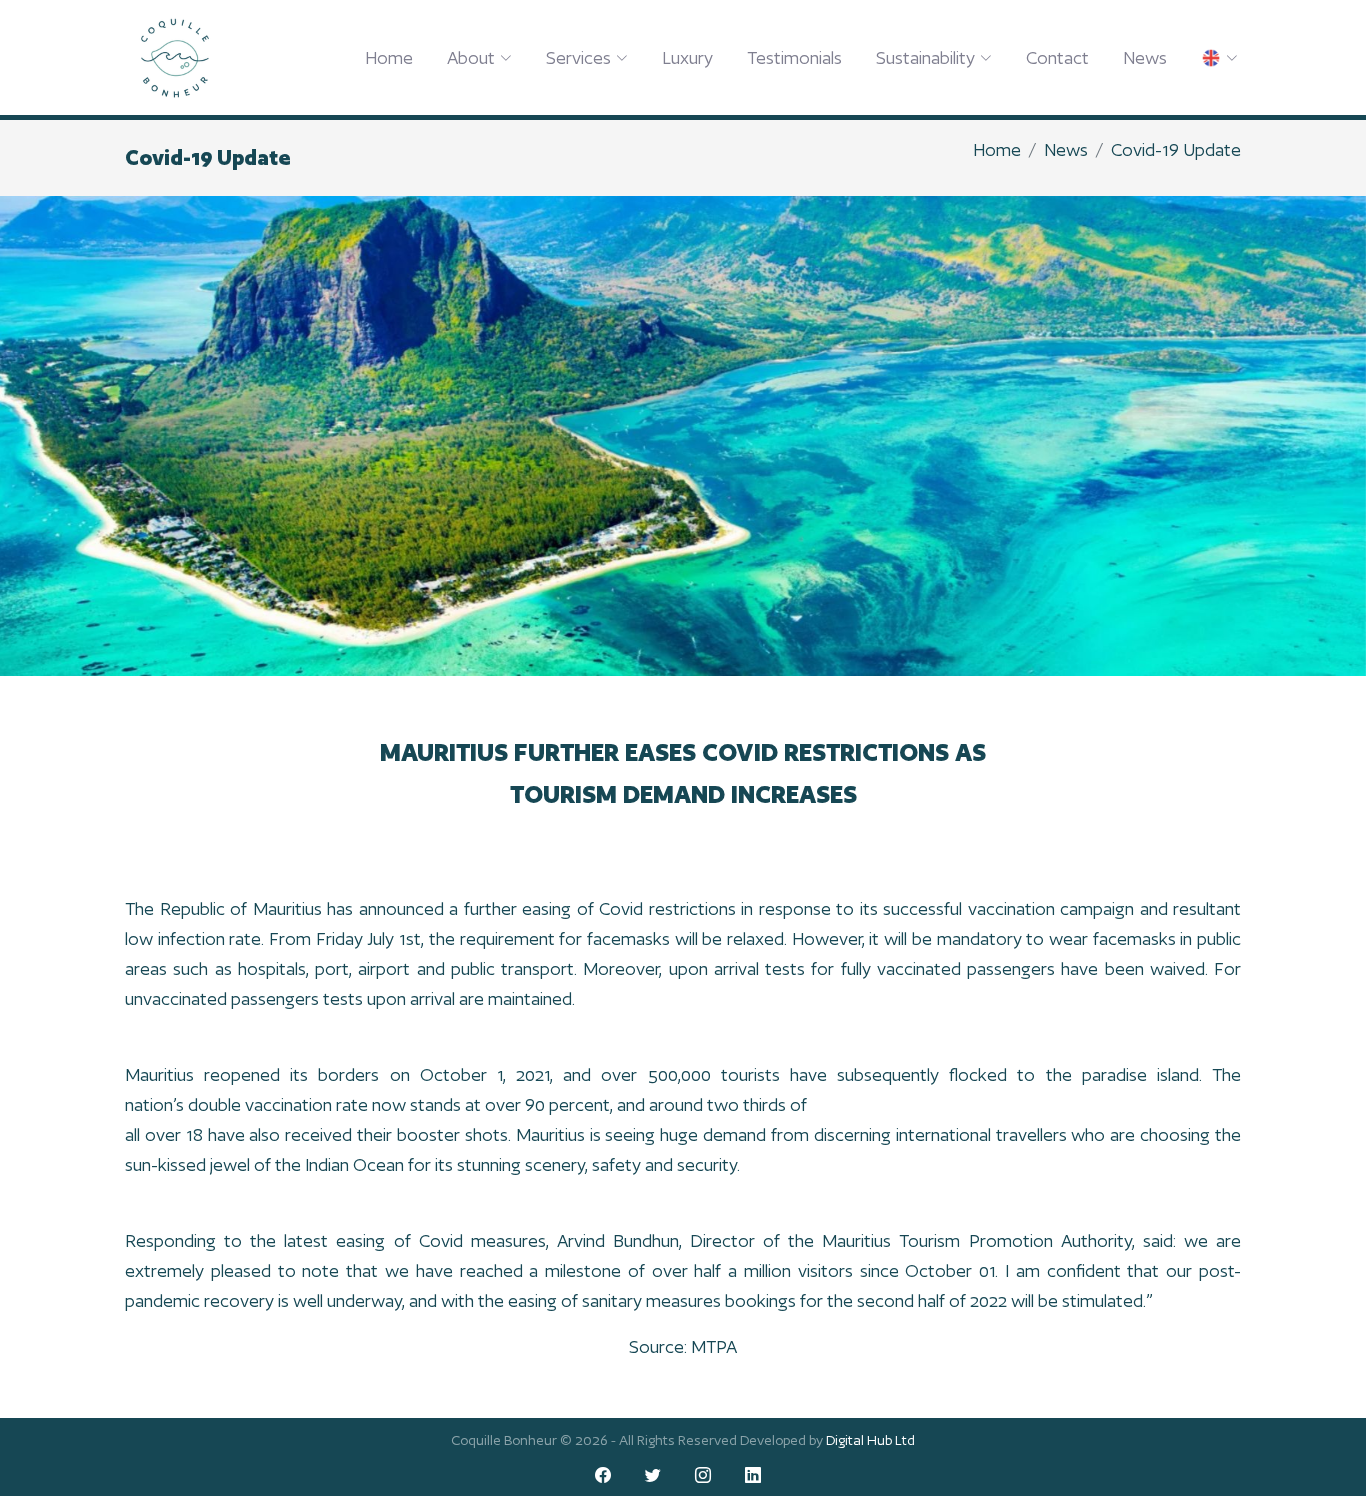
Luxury (687, 57)
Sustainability (925, 57)
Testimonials (794, 57)
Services (578, 57)
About (471, 57)
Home (389, 57)
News (1145, 57)
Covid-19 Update (1176, 149)
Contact (1057, 57)
